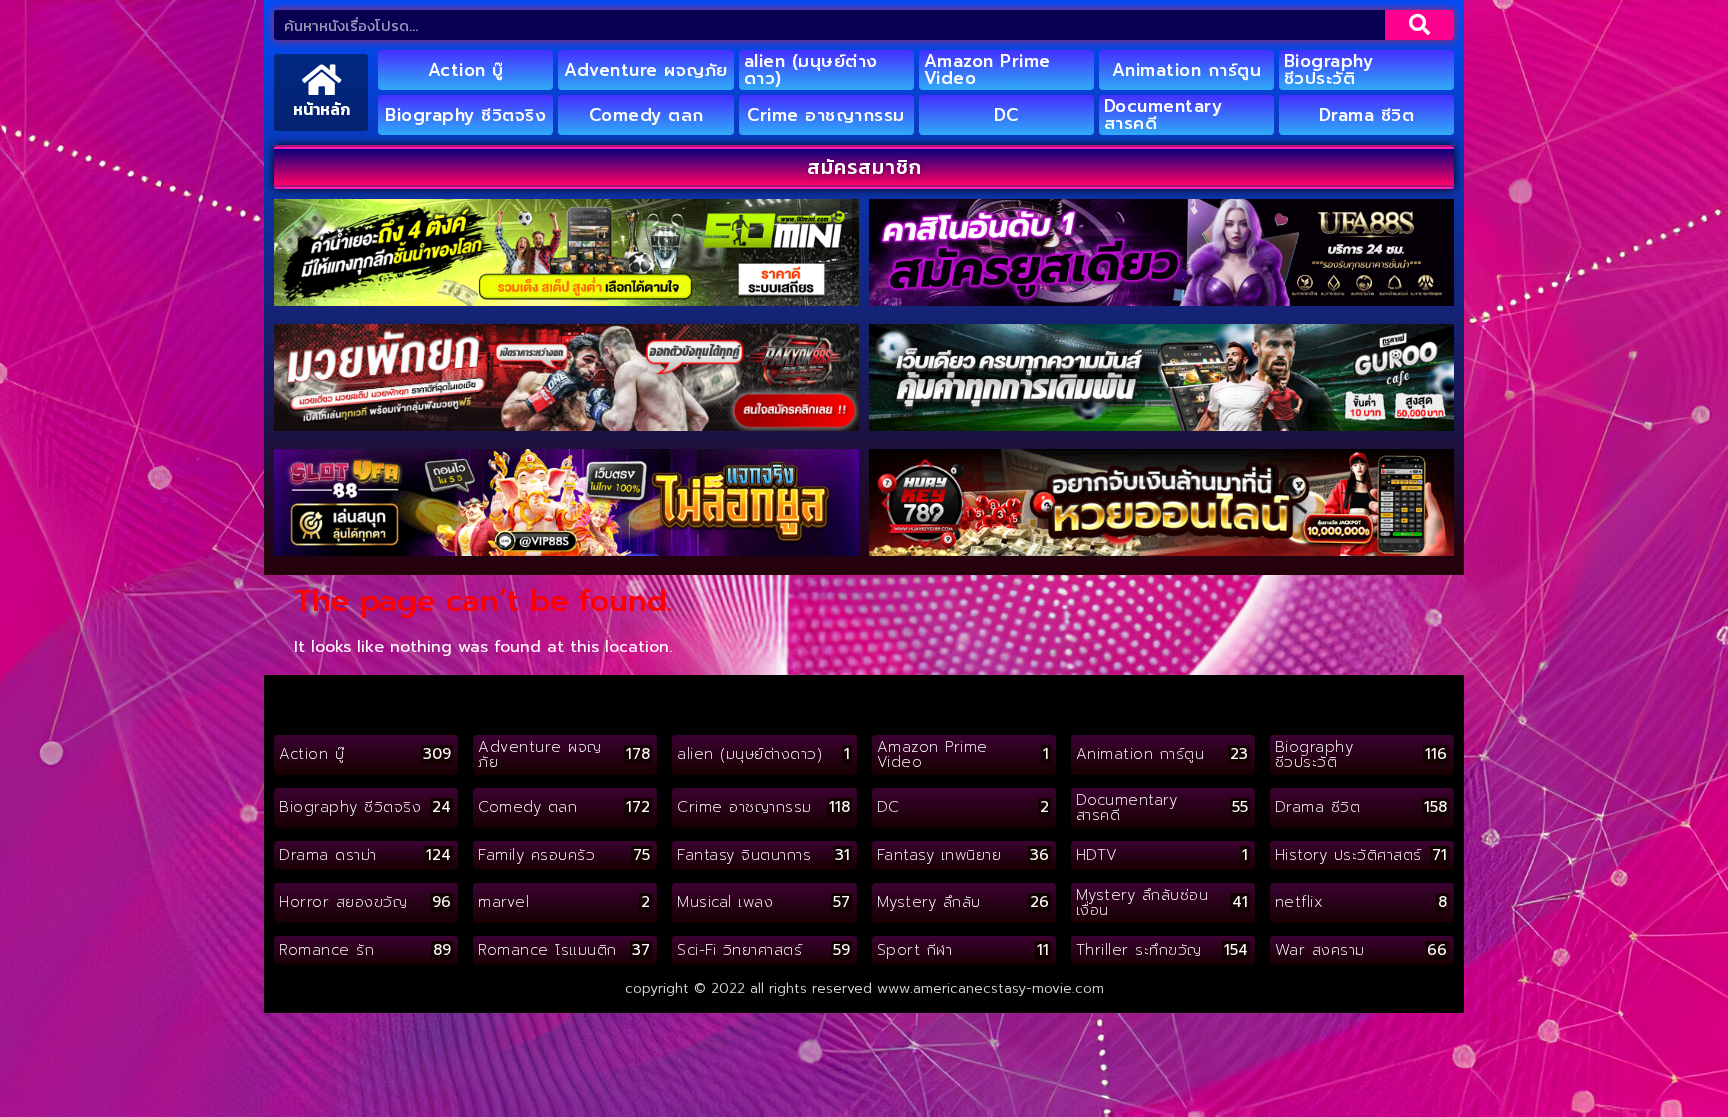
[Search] (1419, 25)
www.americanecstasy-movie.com (990, 988)
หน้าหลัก (321, 109)
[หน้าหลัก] (321, 79)
